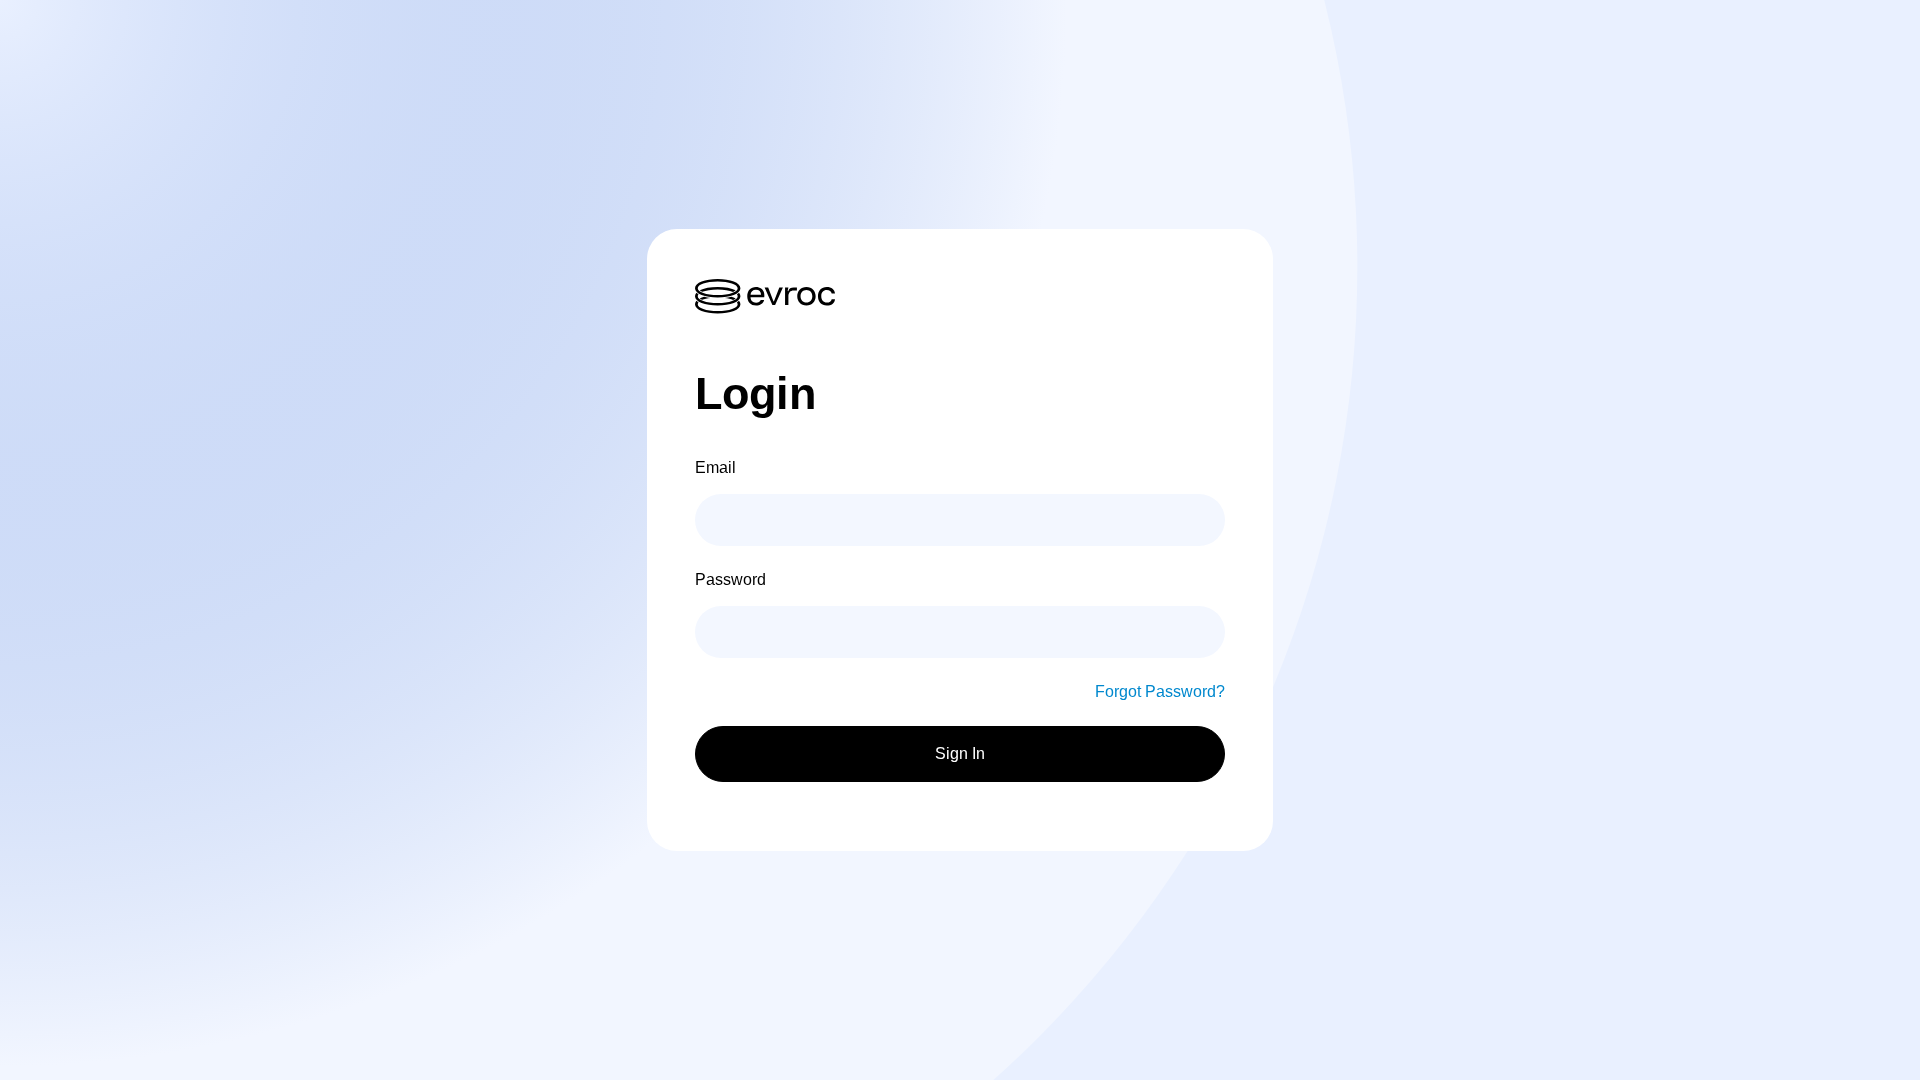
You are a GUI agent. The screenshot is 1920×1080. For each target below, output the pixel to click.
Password (730, 579)
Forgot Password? (1160, 691)
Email (715, 467)
